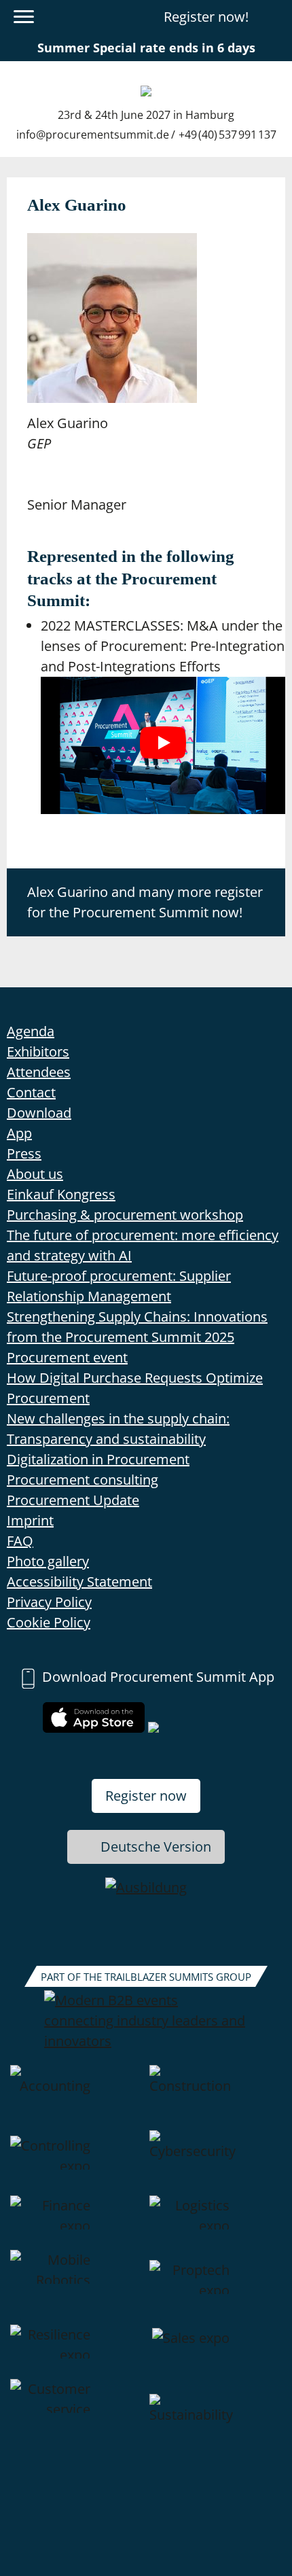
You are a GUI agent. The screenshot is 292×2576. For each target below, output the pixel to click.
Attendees (39, 1072)
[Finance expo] (76, 2223)
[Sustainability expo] (216, 2427)
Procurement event (67, 1357)
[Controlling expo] (76, 2163)
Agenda (31, 1031)
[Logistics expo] (216, 2223)
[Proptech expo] (216, 2287)
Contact (31, 1092)
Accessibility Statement (79, 1582)
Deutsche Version (156, 1847)
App (19, 1133)
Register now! (206, 17)
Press (24, 1153)
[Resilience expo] (76, 2352)
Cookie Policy (49, 1622)
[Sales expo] (216, 2352)
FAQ (20, 1541)
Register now (146, 1796)
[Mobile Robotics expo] (76, 2287)
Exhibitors (38, 1052)
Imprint (30, 1520)
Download (39, 1113)
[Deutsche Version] (274, 17)
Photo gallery (48, 1561)
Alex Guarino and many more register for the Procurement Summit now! (145, 902)
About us (35, 1174)
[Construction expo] (216, 2098)
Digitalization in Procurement (98, 1459)
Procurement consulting (83, 1480)
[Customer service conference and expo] (76, 2427)
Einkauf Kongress (61, 1194)
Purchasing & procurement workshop (125, 1215)
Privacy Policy (49, 1602)
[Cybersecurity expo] (216, 2163)
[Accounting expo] (76, 2098)
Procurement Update (73, 1500)
